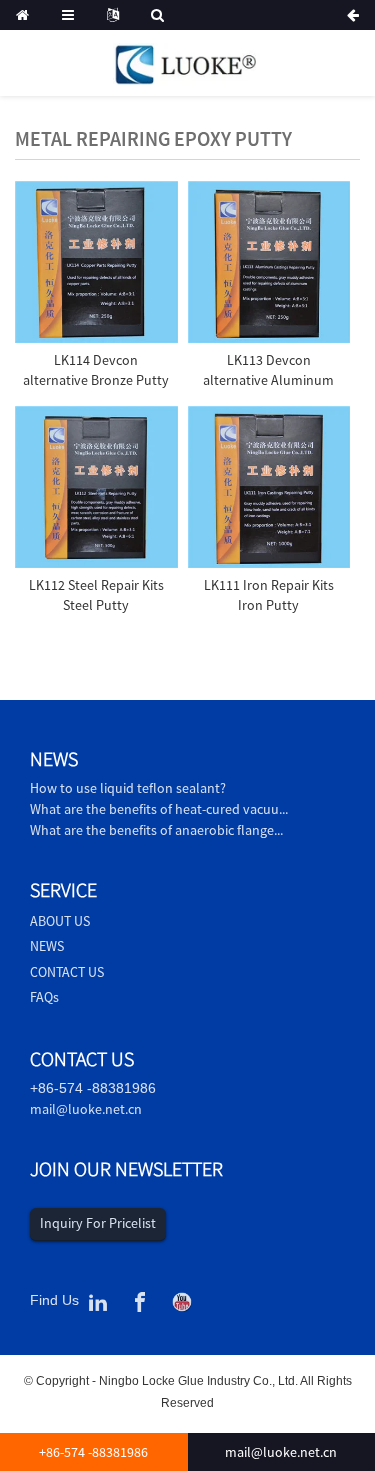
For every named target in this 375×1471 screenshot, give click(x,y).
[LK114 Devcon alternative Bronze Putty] (96, 262)
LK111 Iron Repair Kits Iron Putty (269, 595)
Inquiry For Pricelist (98, 1223)
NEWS (47, 946)
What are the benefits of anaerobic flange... (156, 830)
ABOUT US (60, 921)
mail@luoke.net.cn (86, 1109)
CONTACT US (67, 972)
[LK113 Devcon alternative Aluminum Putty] (269, 262)
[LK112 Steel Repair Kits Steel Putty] (96, 487)
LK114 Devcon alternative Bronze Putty (96, 370)
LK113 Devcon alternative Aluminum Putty (268, 379)
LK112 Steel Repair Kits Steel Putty (96, 595)
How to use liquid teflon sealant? (128, 788)
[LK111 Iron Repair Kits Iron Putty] (269, 487)
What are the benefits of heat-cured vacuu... (159, 809)
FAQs (44, 997)
